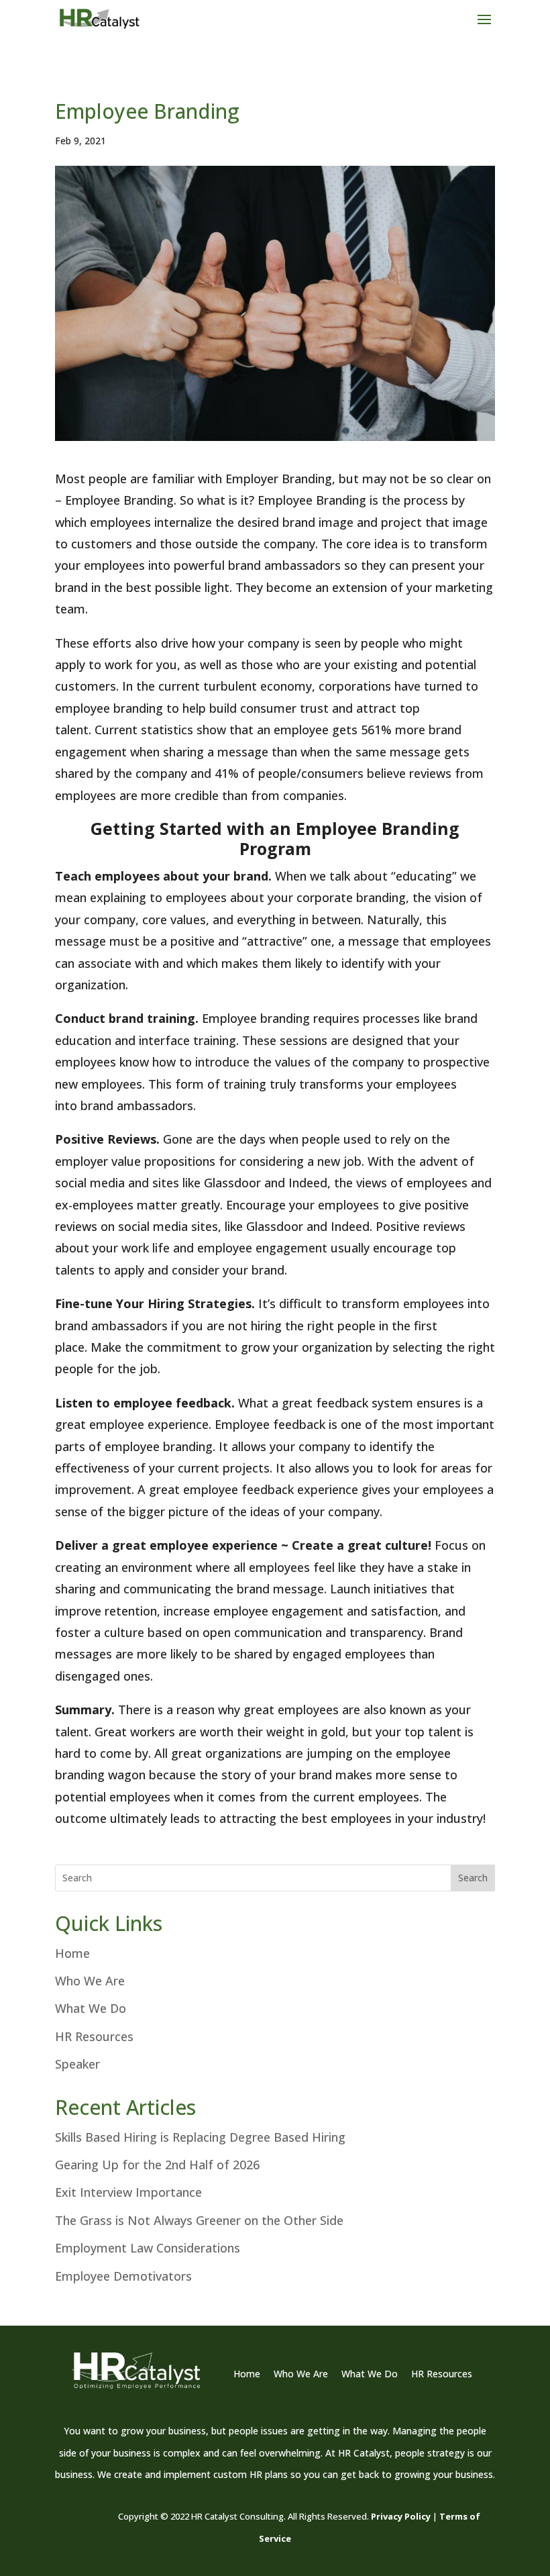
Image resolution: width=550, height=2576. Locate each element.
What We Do (91, 2008)
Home (72, 1953)
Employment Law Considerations (148, 2248)
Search (473, 1878)
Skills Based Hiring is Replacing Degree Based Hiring (200, 2137)
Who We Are (90, 1981)
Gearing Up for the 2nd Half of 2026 (157, 2165)
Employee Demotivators (123, 2276)
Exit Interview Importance (128, 2192)
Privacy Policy (401, 2516)
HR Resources (94, 2036)
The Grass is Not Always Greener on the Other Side (199, 2220)
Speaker (77, 2064)
